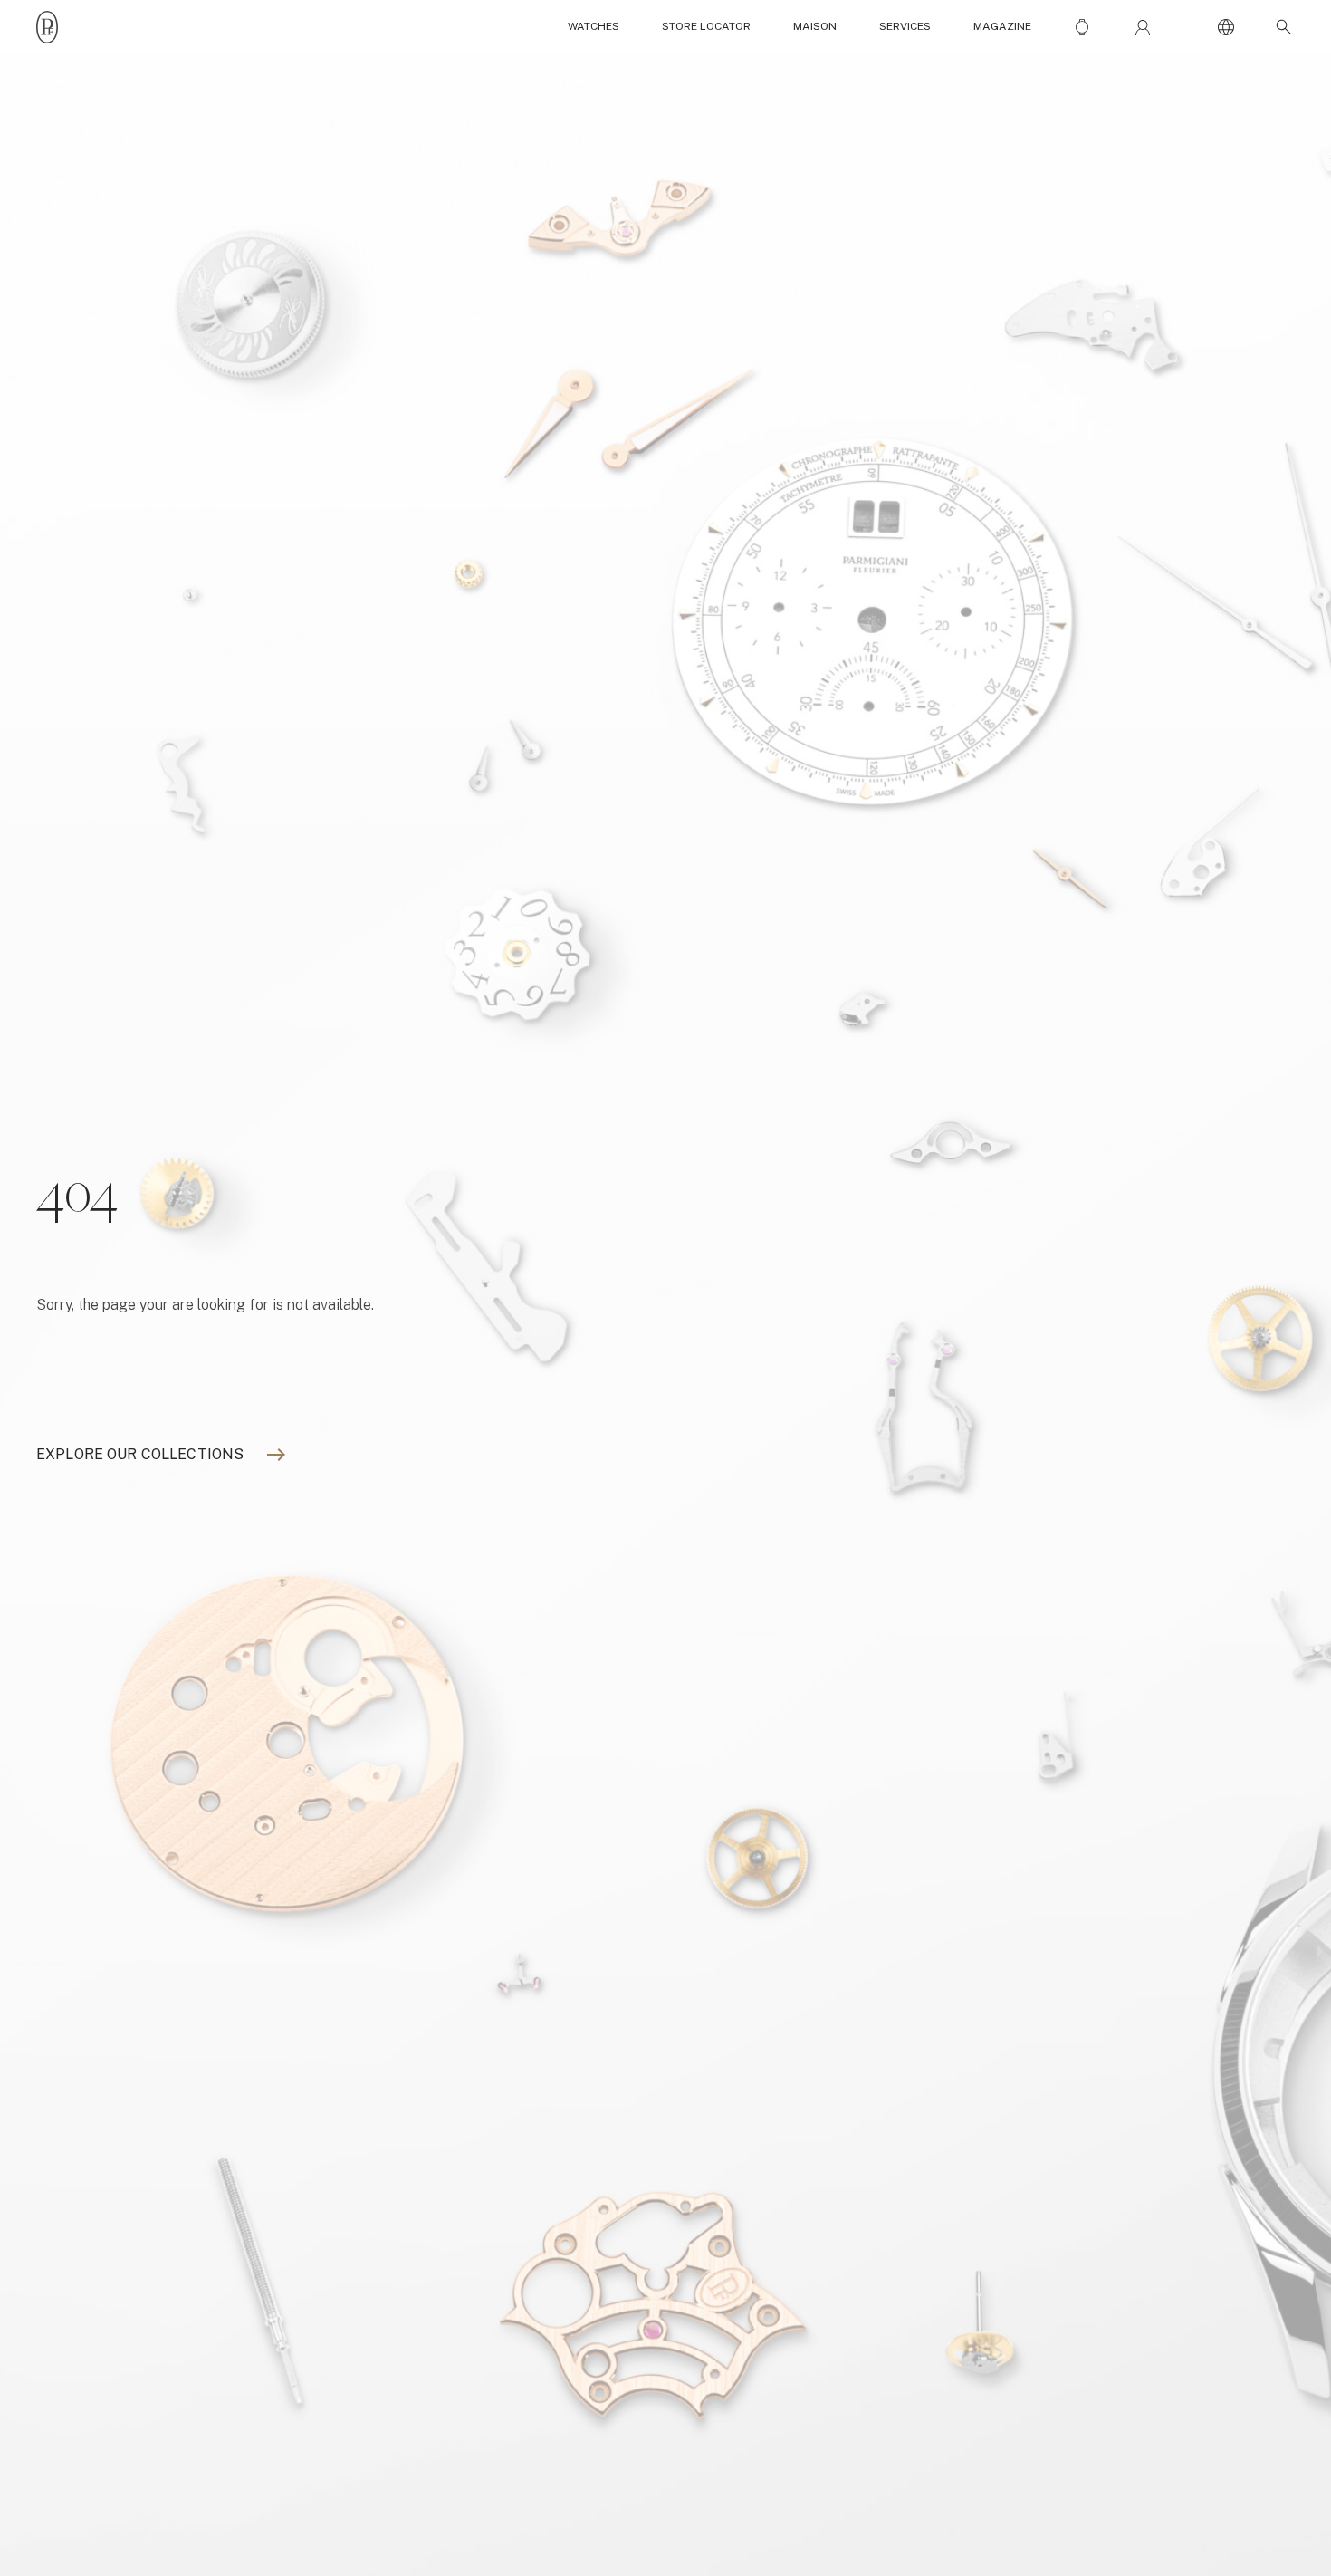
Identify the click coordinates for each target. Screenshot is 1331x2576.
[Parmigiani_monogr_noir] (47, 27)
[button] (1280, 27)
